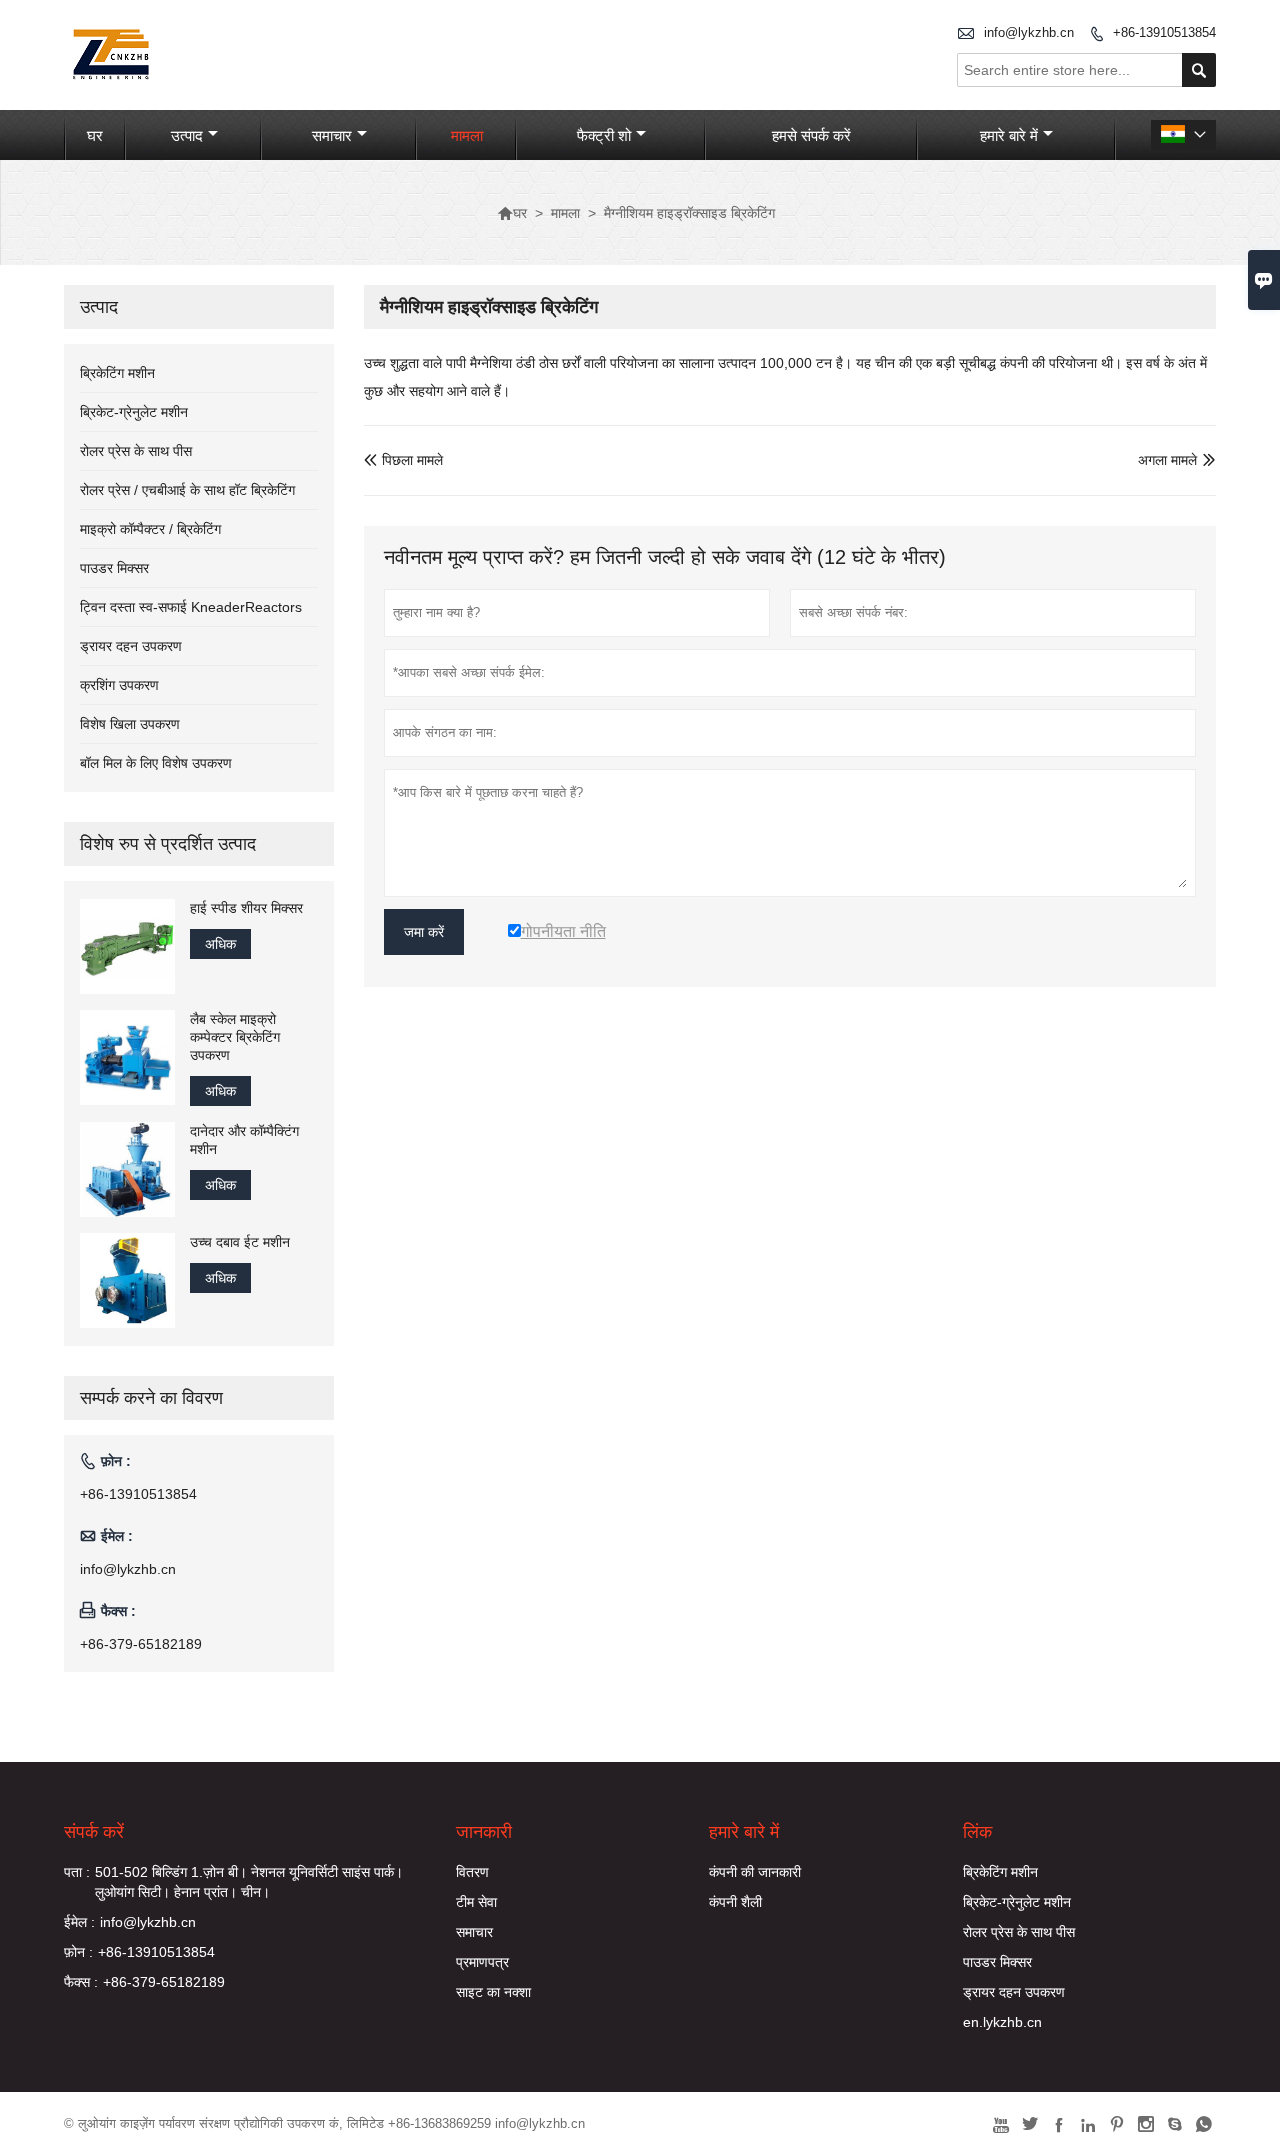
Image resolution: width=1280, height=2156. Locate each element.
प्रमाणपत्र (482, 1962)
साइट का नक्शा (493, 1992)
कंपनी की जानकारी (755, 1872)
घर (95, 135)
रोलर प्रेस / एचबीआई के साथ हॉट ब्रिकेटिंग (187, 490)
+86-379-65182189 (141, 1644)
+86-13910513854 (1164, 32)
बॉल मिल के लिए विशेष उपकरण (156, 763)
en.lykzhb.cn (1002, 2022)
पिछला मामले (403, 460)
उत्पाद (187, 135)
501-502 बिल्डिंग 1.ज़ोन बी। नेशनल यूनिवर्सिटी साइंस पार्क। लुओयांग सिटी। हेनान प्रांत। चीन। (249, 1882)
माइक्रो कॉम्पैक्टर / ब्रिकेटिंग (150, 529)
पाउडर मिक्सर (114, 568)
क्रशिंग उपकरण (119, 685)
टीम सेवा (476, 1902)
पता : (77, 1872)
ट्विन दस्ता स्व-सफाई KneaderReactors (191, 607)
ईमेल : (79, 1922)
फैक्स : (81, 1982)
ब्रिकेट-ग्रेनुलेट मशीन (134, 412)
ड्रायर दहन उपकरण (131, 646)
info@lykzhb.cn (1029, 32)
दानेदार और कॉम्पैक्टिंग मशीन (244, 1140)
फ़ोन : (78, 1952)
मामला (467, 135)
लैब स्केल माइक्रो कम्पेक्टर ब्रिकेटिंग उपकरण (235, 1037)
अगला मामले (1167, 460)
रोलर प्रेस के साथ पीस (136, 451)
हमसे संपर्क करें (811, 135)
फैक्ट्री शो (604, 135)
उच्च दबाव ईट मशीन (240, 1242)
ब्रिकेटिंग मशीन (117, 373)
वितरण (472, 1872)
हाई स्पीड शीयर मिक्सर (246, 908)
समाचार (332, 135)
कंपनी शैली (735, 1902)
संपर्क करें (94, 1832)
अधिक (220, 944)
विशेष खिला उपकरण (130, 724)
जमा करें (424, 932)
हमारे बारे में (1009, 135)
